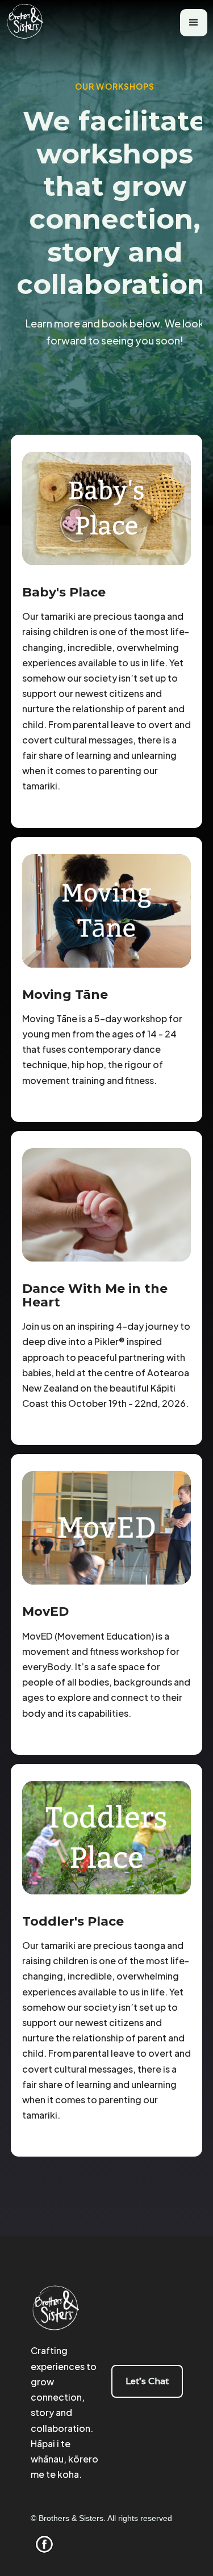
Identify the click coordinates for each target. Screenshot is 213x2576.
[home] (30, 23)
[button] (194, 23)
